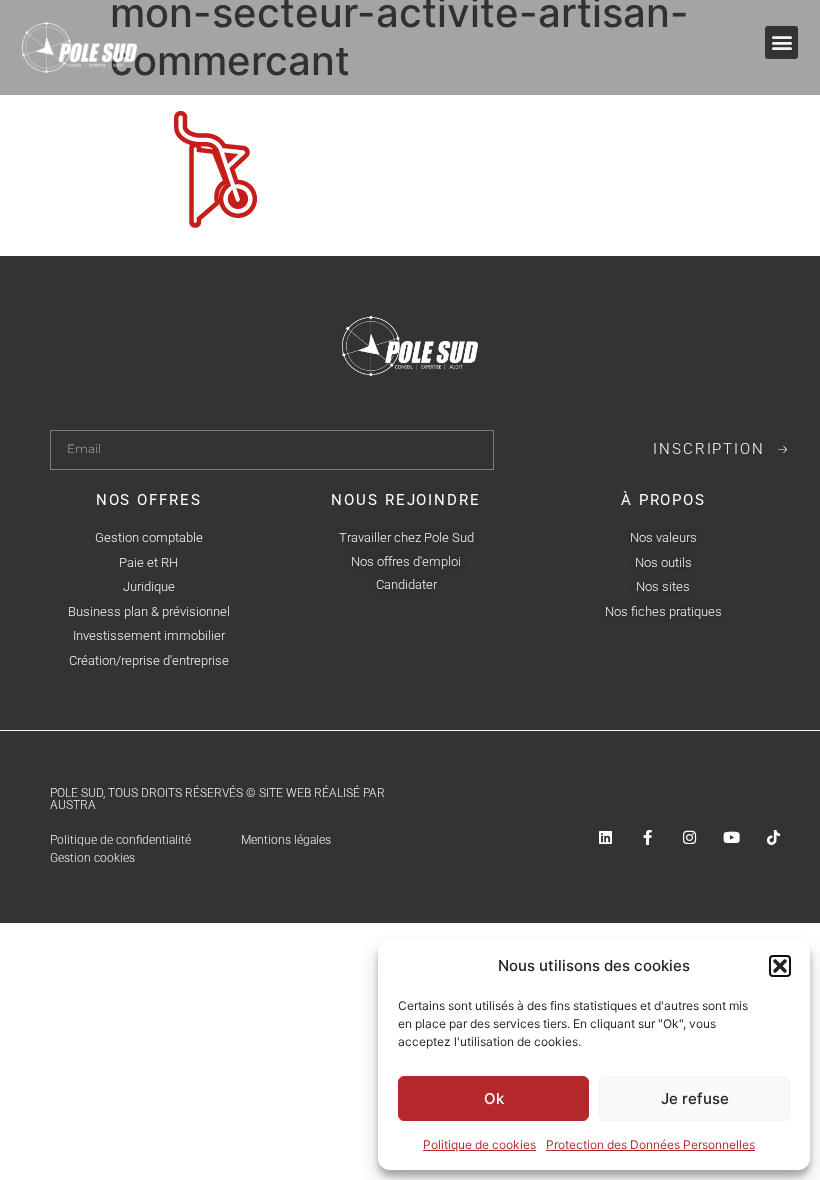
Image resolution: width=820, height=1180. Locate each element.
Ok (494, 1098)
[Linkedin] (605, 837)
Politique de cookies (479, 1144)
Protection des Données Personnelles (650, 1144)
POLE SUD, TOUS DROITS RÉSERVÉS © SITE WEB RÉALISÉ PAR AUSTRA (217, 799)
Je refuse (695, 1098)
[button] (780, 966)
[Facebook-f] (647, 837)
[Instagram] (689, 837)
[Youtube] (731, 837)
